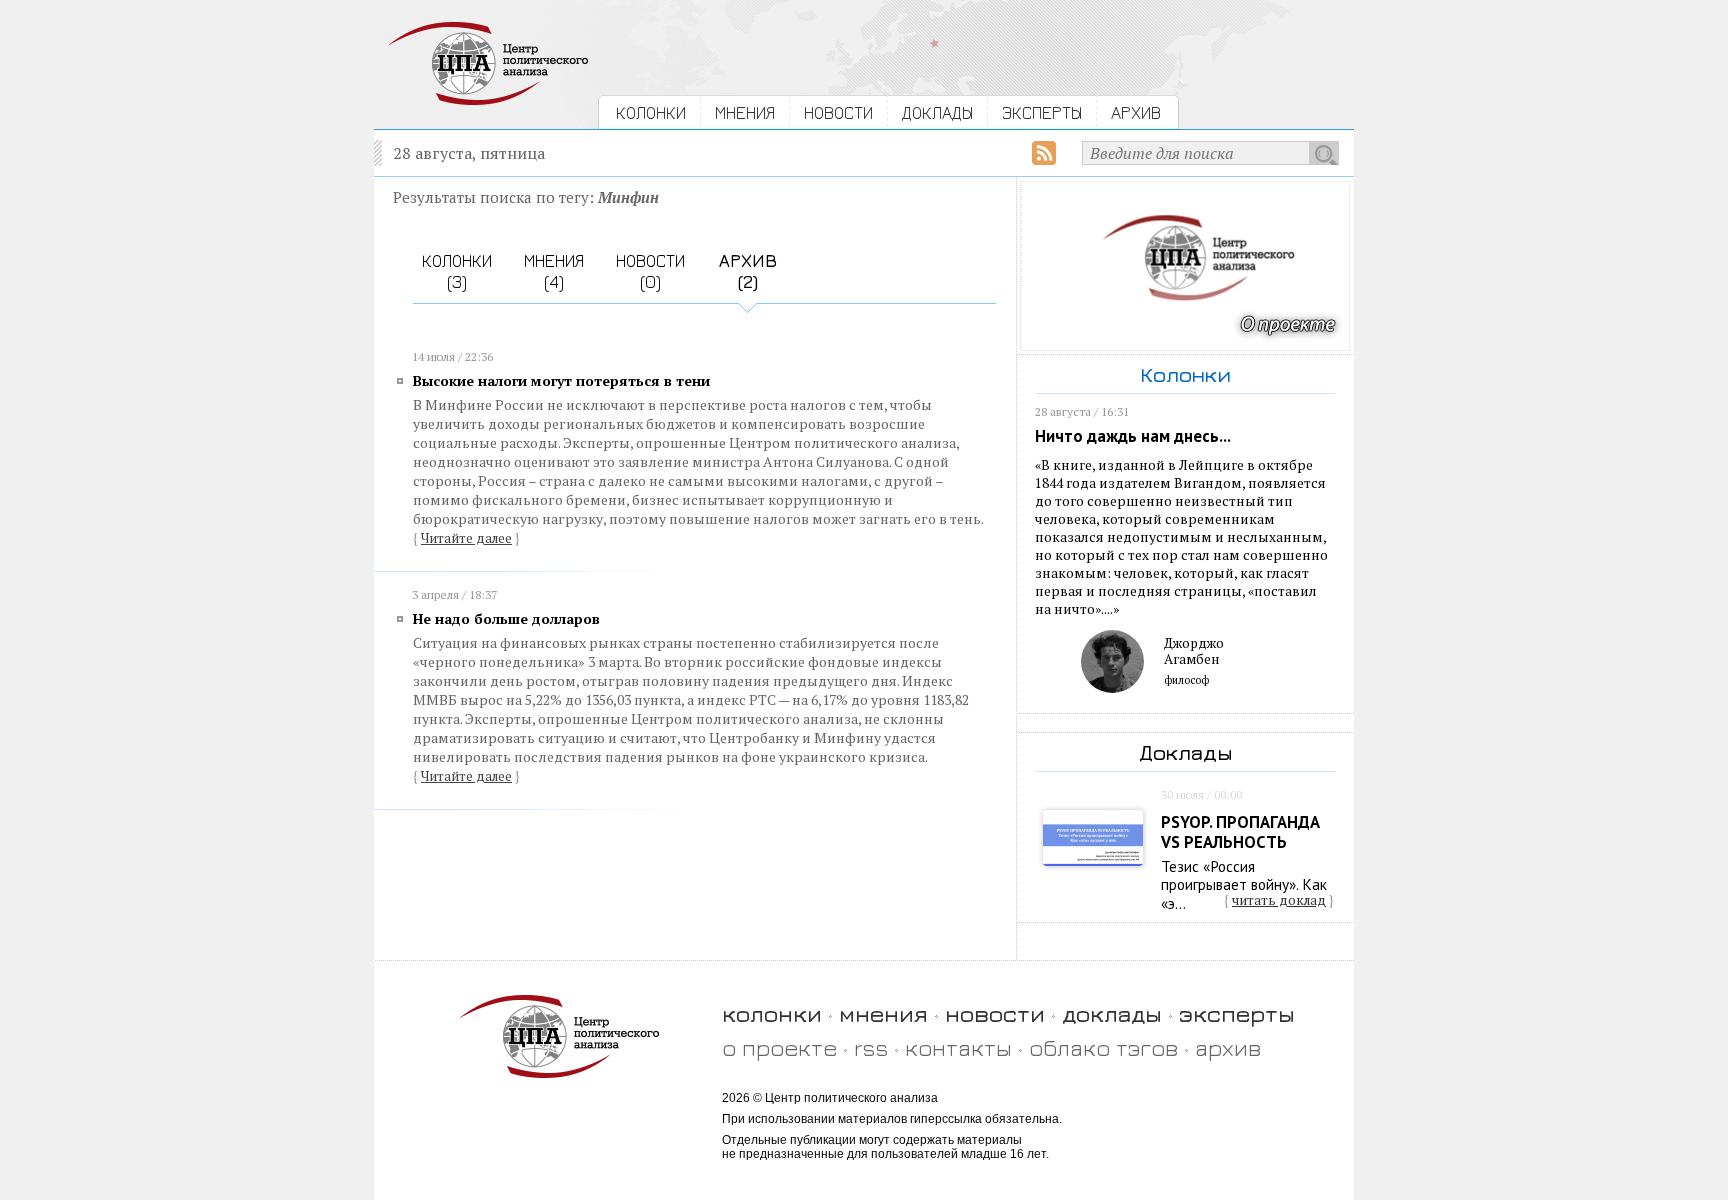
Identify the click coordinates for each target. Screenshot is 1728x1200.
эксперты (1237, 1013)
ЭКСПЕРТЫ (1042, 112)
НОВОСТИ (838, 112)
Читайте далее (466, 538)
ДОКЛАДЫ (937, 112)
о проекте (779, 1047)
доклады (1112, 1013)
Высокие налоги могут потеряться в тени (561, 380)
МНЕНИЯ (745, 112)
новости (995, 1013)
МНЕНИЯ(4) (554, 271)
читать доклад (1279, 900)
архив (1228, 1047)
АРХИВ (1136, 112)
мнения (883, 1013)
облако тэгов (1103, 1047)
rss (871, 1047)
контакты (958, 1047)
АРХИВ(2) (748, 271)
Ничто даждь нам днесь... (1133, 436)
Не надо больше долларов (506, 618)
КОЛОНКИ (651, 112)
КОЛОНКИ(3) (457, 271)
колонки (772, 1013)
